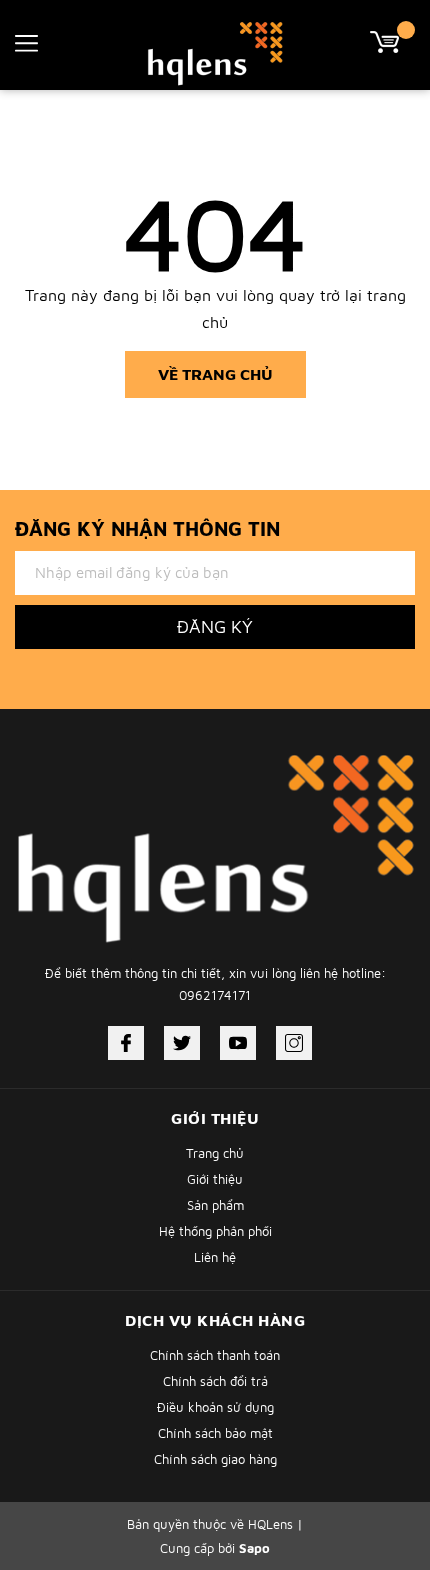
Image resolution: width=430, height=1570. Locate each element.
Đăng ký (215, 626)
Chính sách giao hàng (215, 1459)
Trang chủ (215, 1153)
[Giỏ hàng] (392, 40)
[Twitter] (182, 1043)
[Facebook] (126, 1043)
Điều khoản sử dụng (215, 1407)
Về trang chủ (215, 374)
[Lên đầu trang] (365, 1465)
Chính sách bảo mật (215, 1433)
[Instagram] (294, 1043)
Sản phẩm (215, 1205)
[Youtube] (238, 1043)
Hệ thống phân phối (215, 1231)
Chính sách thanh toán (215, 1355)
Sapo (254, 1548)
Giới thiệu (215, 1179)
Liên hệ (215, 1257)
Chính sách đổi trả (215, 1381)
